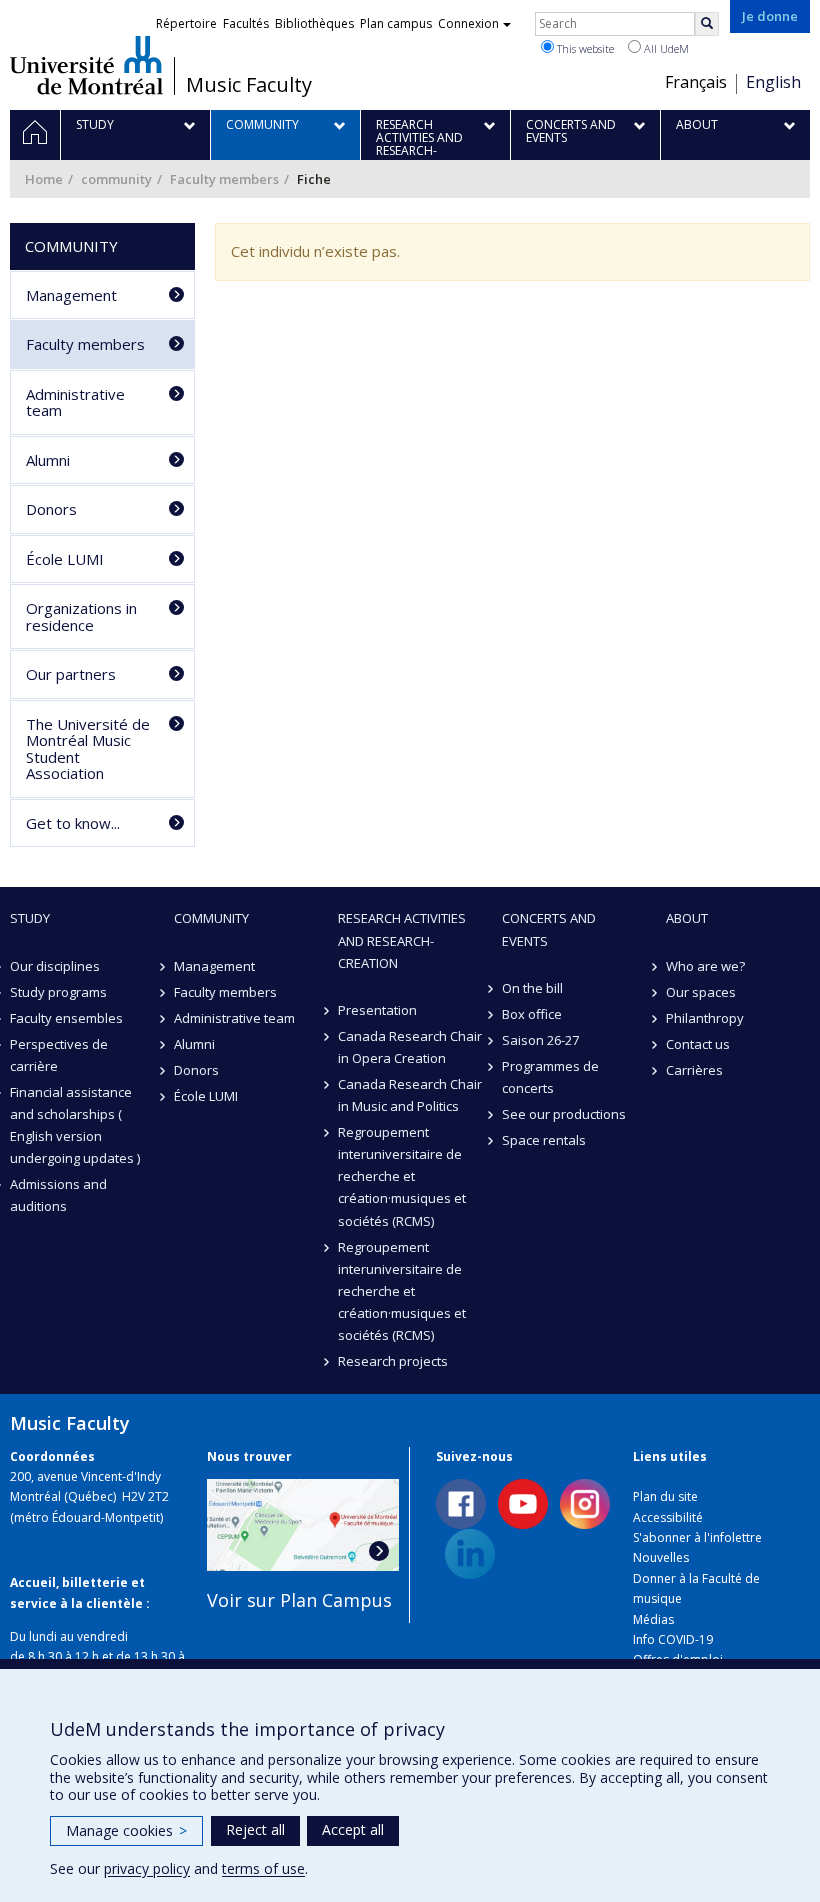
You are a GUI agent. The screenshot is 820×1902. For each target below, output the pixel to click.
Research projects (393, 1361)
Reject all (255, 1829)
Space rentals (544, 1140)
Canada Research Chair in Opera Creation (410, 1047)
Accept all (353, 1829)
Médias (653, 1619)
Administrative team (75, 402)
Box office (532, 1014)
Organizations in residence (81, 616)
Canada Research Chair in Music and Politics (410, 1095)
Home (44, 179)
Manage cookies (126, 1830)
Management (71, 295)
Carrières (694, 1070)
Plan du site (665, 1496)
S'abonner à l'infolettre (697, 1537)
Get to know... (73, 823)
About (687, 918)
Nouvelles (661, 1557)
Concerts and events (549, 929)
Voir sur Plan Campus (299, 1600)
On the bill (532, 988)
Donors (51, 509)
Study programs (58, 992)
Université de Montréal (86, 65)
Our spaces (701, 992)
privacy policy (147, 1868)
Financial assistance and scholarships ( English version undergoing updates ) (75, 1125)
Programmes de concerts (550, 1077)
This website (584, 48)
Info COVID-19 (673, 1639)
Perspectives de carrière (59, 1055)
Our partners (71, 674)
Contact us (698, 1044)
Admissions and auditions (58, 1195)
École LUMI (65, 559)
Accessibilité (668, 1517)
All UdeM (665, 48)
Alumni (48, 460)
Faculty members (224, 179)
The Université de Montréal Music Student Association (88, 749)
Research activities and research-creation (402, 940)
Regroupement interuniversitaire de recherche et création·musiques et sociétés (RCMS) (402, 1176)
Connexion (468, 23)
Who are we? (705, 966)
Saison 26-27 (540, 1040)
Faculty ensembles (66, 1018)
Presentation (377, 1010)
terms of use (263, 1868)
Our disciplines (55, 966)
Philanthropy (705, 1018)
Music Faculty (249, 85)
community (116, 179)
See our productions (564, 1114)
